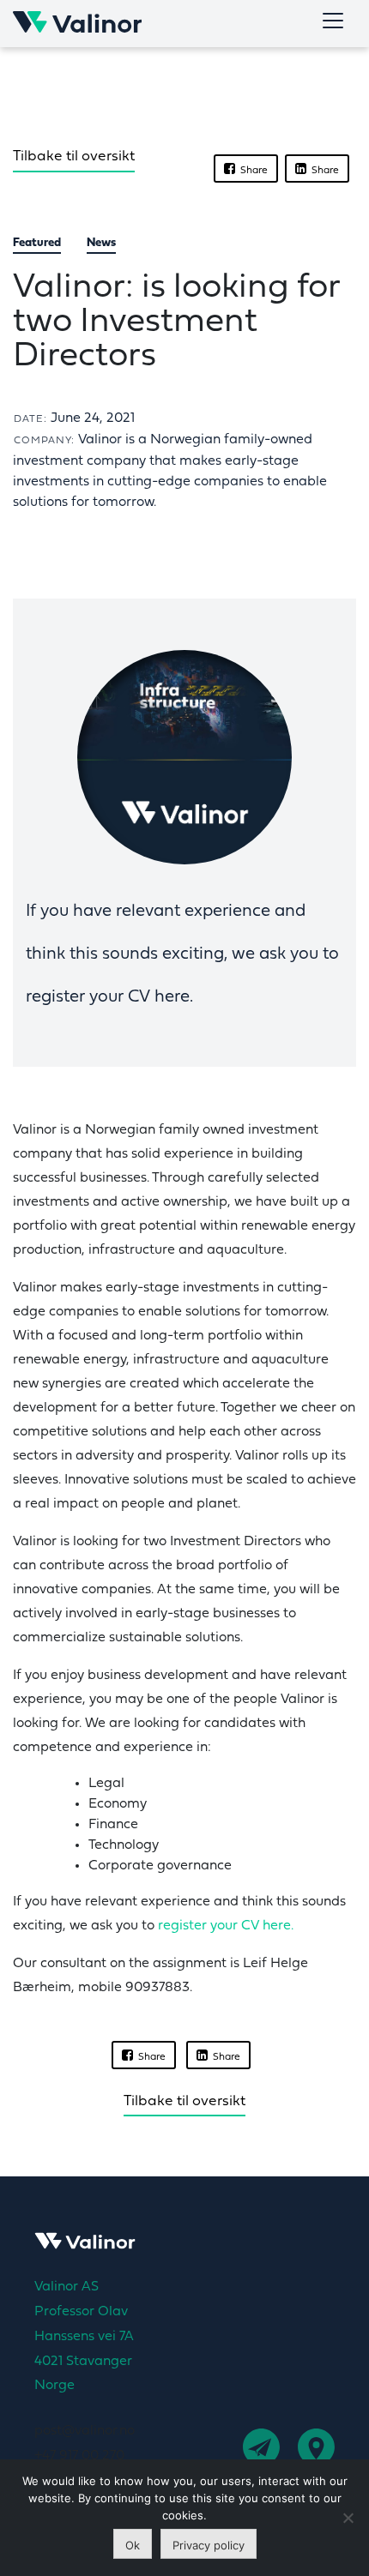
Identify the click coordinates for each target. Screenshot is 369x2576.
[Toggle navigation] (333, 21)
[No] (348, 2518)
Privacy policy (209, 2545)
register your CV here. (226, 1926)
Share (251, 171)
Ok (133, 2545)
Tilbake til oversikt (74, 156)
